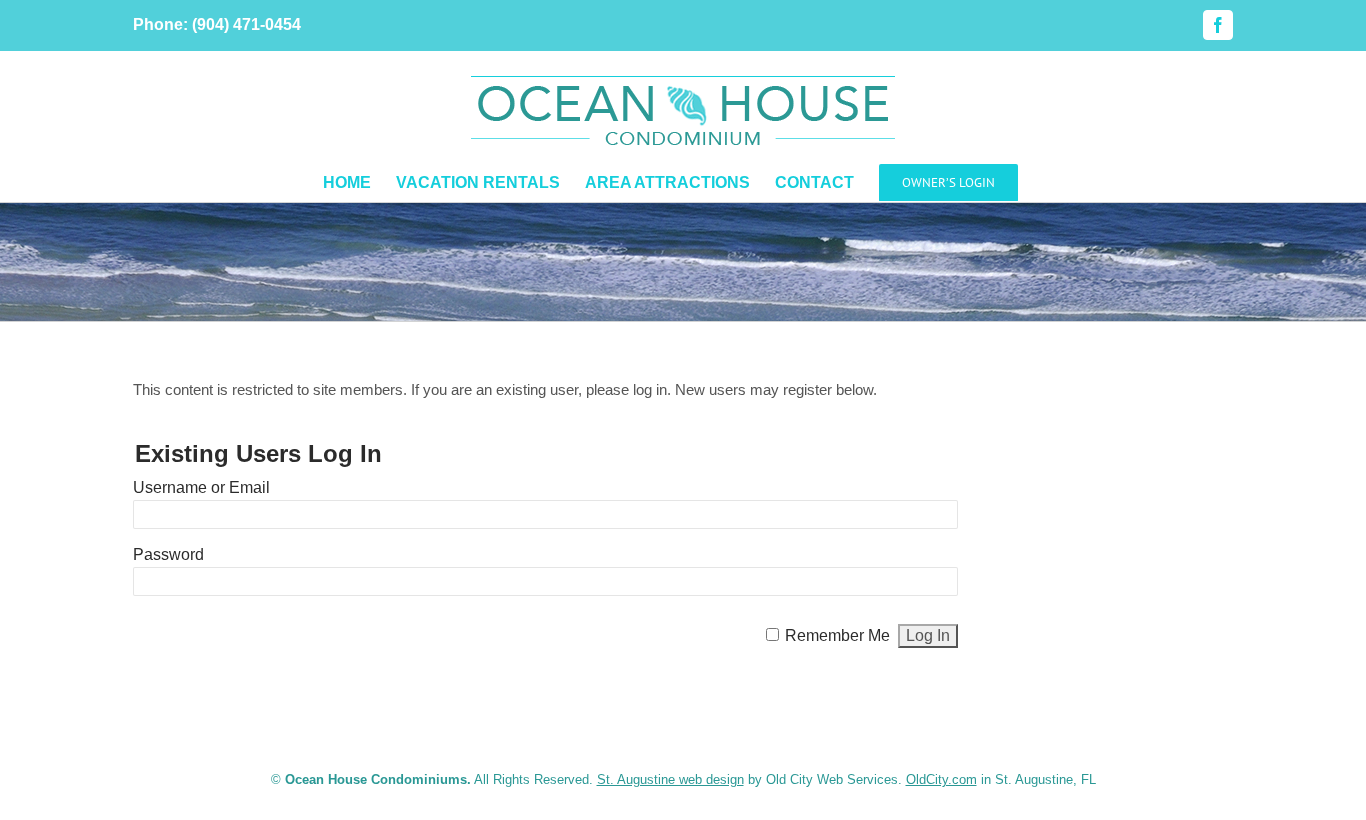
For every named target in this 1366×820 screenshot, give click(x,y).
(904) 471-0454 (246, 24)
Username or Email (201, 487)
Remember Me (837, 635)
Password (168, 554)
